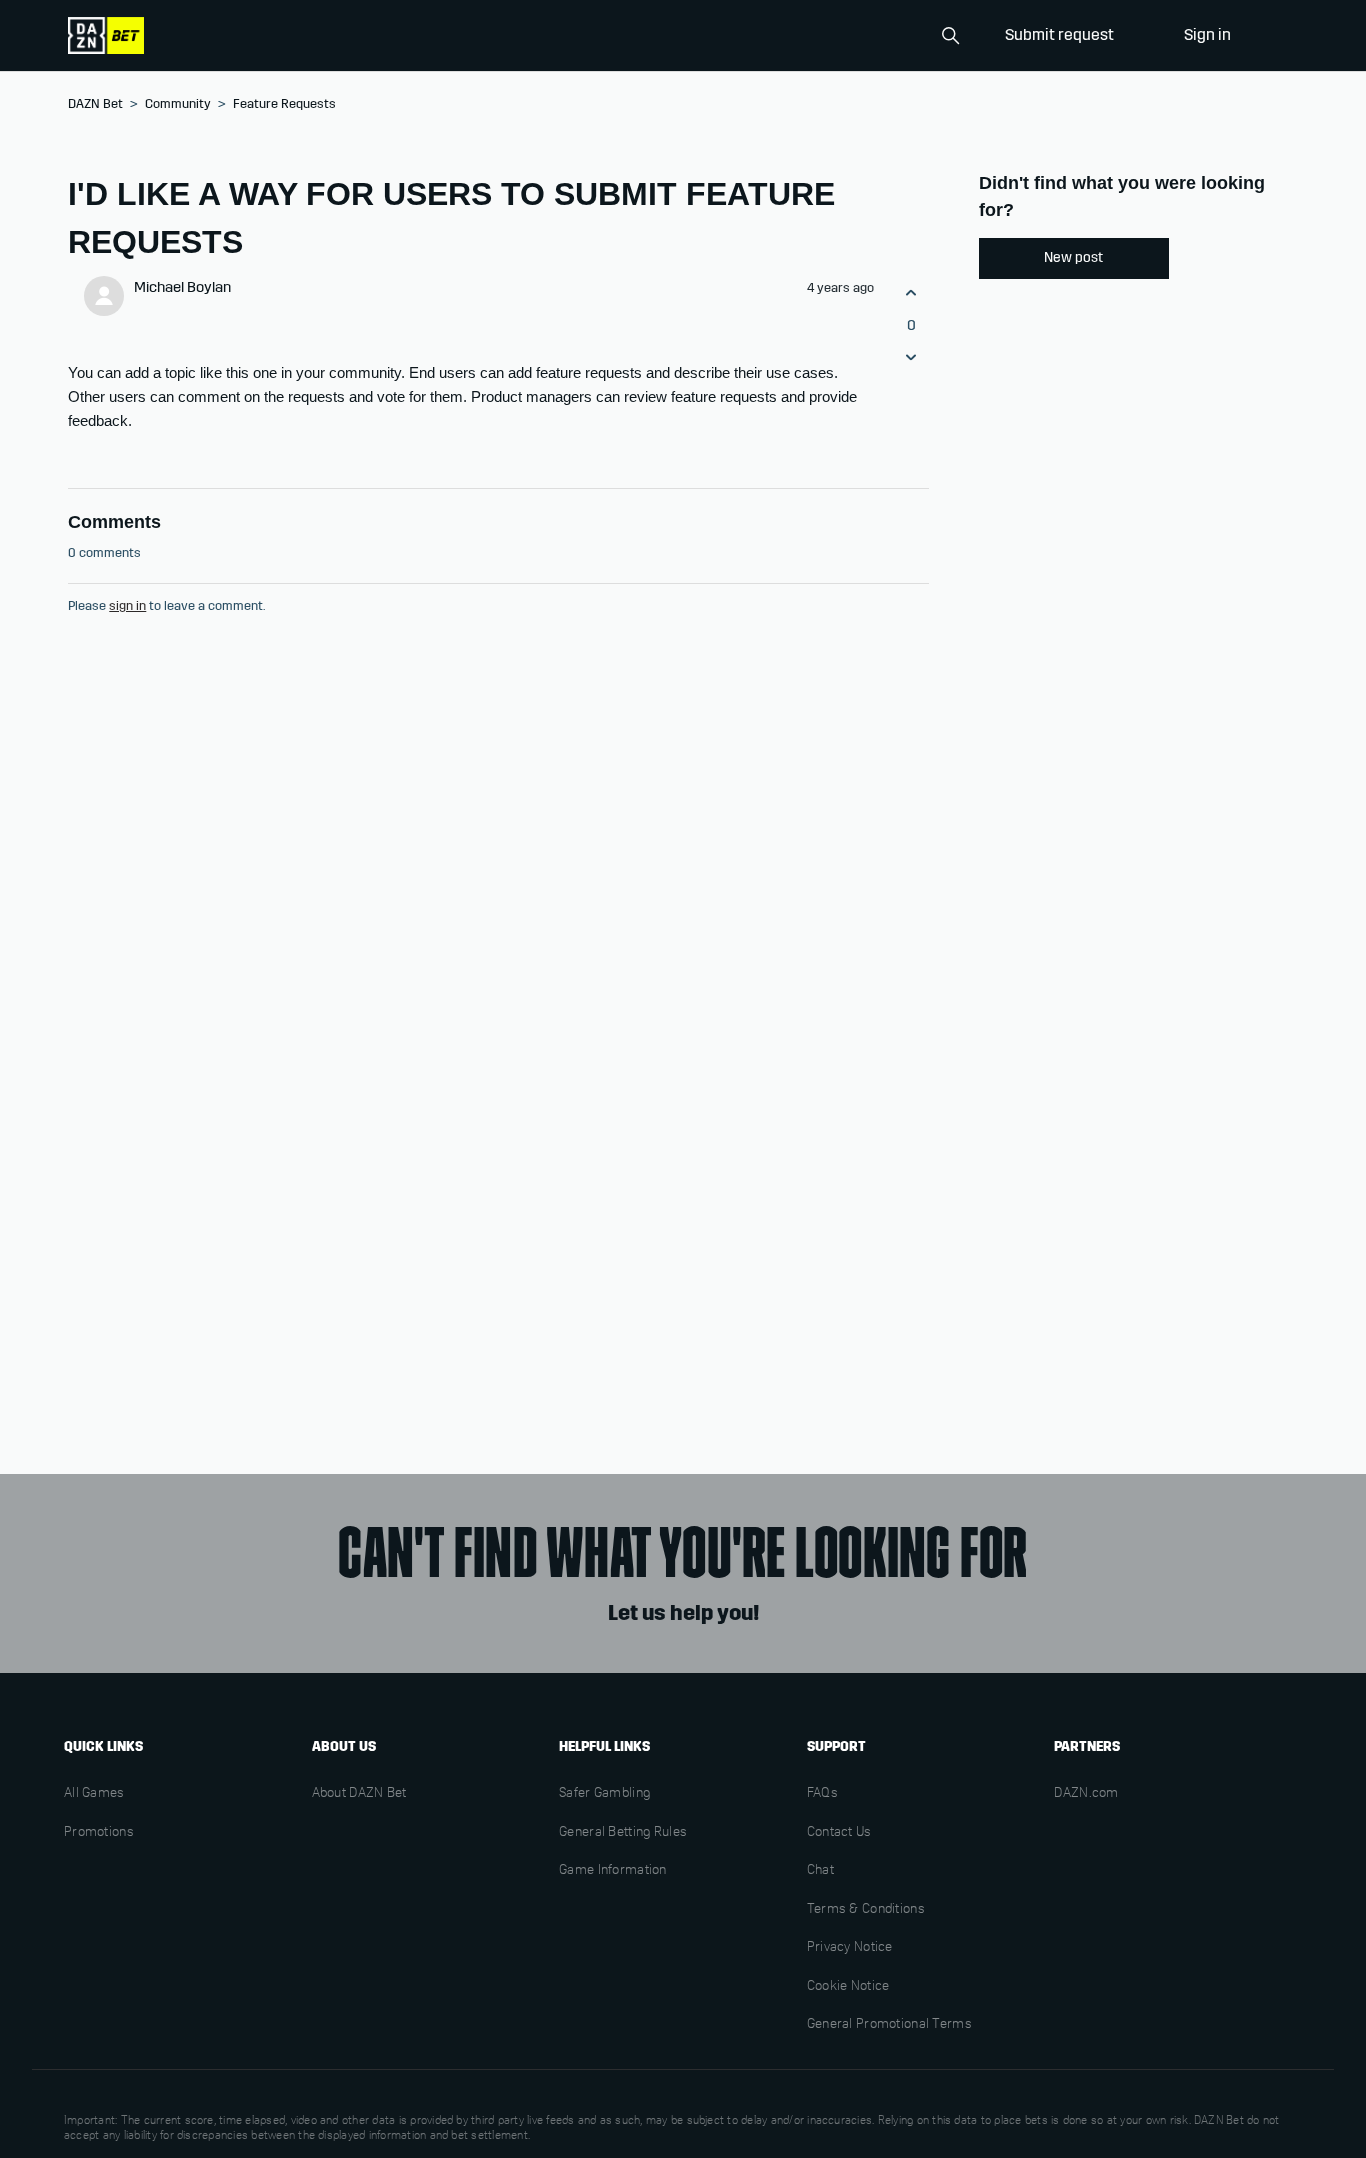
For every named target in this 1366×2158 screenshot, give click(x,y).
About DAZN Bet (359, 1794)
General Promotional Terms (889, 2025)
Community (178, 104)
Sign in (1207, 34)
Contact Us (839, 1833)
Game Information (612, 1871)
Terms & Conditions (866, 1910)
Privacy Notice (850, 1948)
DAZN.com (1086, 1794)
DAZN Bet (95, 104)
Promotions (99, 1833)
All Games (94, 1794)
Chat (820, 1871)
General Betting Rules (623, 1833)
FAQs (822, 1794)
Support (836, 1746)
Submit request (1059, 34)
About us (344, 1746)
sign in (127, 606)
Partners (1087, 1746)
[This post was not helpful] (911, 356)
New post (1073, 257)
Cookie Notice (848, 1987)
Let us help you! (683, 1613)
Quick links (103, 1746)
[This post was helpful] (911, 293)
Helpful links (604, 1746)
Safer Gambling (604, 1794)
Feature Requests (284, 104)
